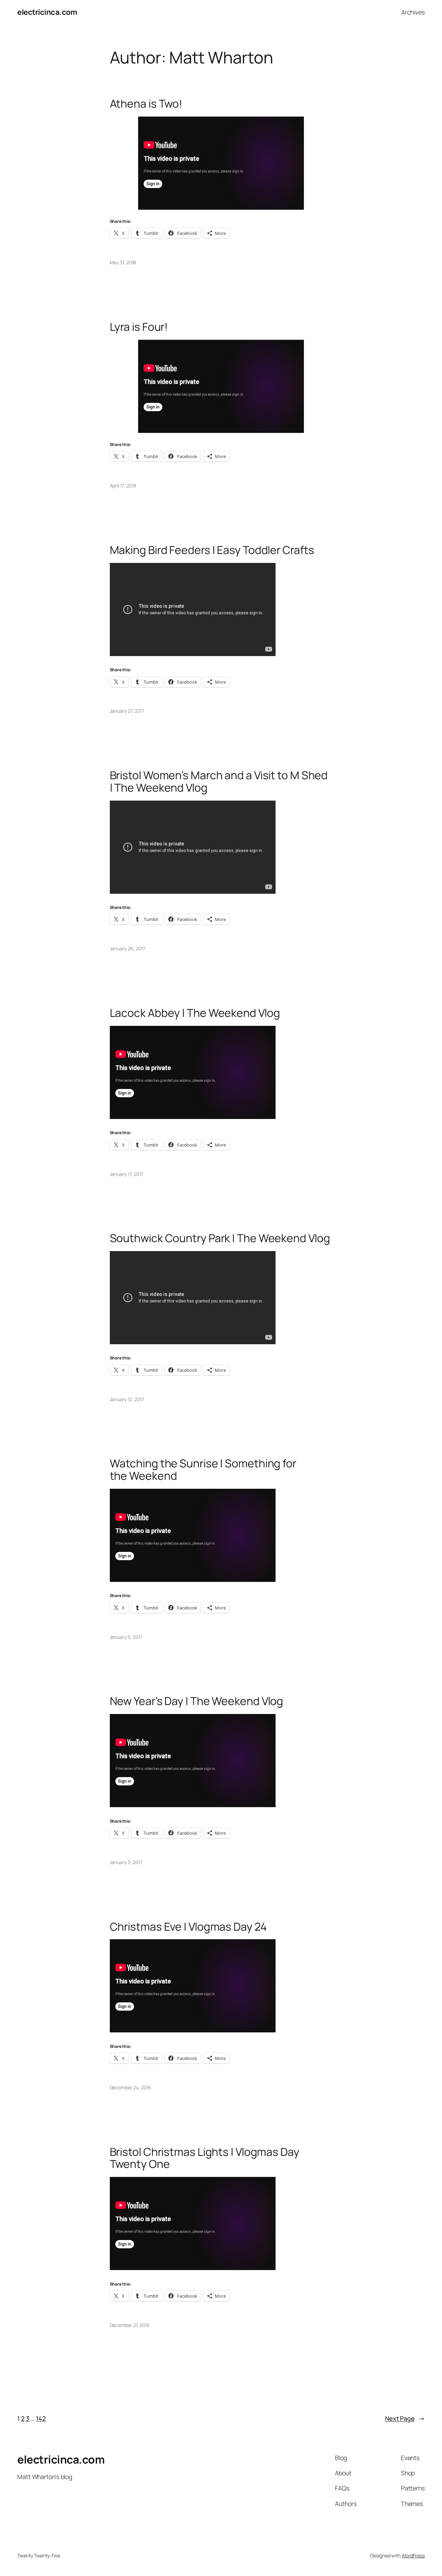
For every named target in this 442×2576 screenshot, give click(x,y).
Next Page (405, 2418)
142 (41, 2418)
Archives (413, 12)
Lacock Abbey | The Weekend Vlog (195, 1013)
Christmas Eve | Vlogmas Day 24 (188, 1927)
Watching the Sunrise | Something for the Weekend (203, 1470)
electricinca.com (47, 12)
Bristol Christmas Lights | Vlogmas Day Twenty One (205, 2158)
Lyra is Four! (139, 327)
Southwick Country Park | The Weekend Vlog (220, 1238)
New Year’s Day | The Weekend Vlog (197, 1701)
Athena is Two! (146, 104)
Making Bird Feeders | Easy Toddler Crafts (212, 550)
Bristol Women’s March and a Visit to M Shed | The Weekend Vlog (219, 781)
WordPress (413, 2555)
